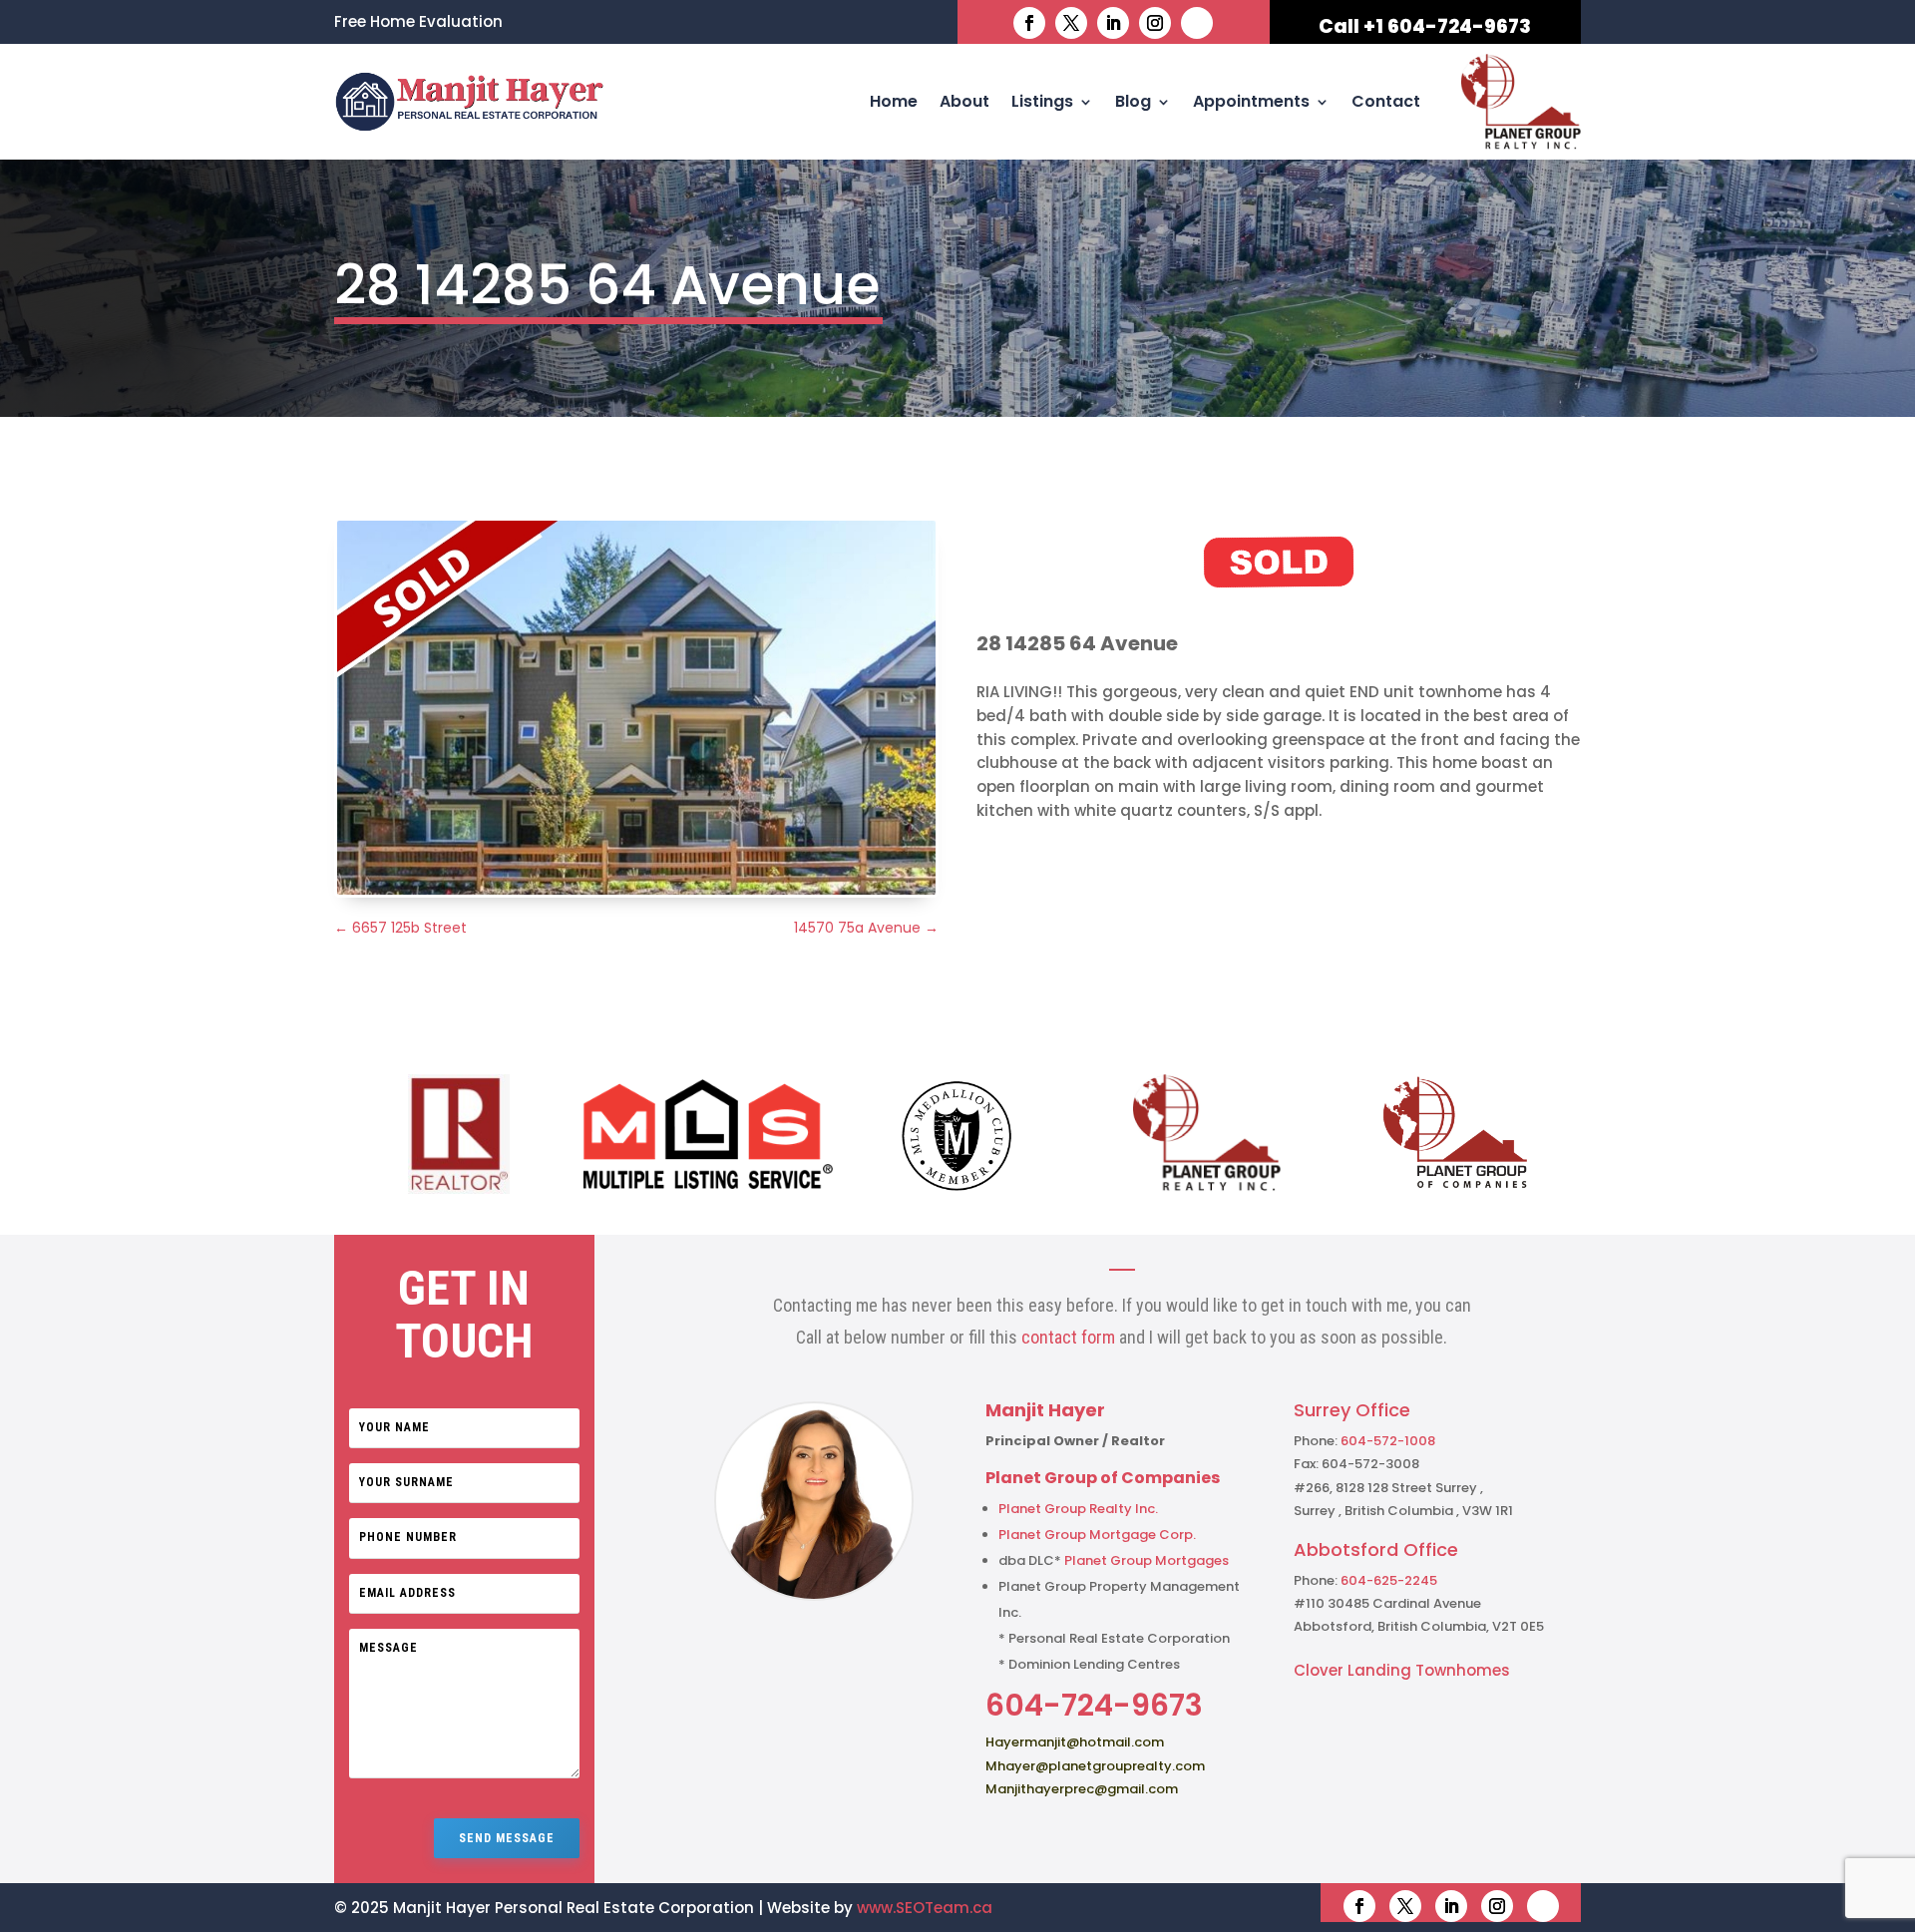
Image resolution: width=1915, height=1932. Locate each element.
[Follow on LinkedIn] (1113, 23)
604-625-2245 (1389, 1580)
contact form (1068, 1337)
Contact (1386, 101)
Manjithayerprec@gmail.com (1082, 1789)
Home (894, 101)
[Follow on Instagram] (1155, 23)
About (964, 101)
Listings (1042, 101)
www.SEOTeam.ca (925, 1908)
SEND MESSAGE (507, 1838)
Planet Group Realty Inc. (1078, 1509)
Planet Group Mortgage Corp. (1097, 1535)
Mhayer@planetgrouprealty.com (1095, 1766)
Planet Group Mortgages (1147, 1560)
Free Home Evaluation (418, 23)
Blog (1133, 101)
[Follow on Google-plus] (1197, 23)
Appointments (1251, 101)
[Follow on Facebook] (1029, 23)
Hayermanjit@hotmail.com (1075, 1742)
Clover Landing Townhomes (1402, 1670)
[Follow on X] (1071, 23)
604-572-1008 (1388, 1441)
